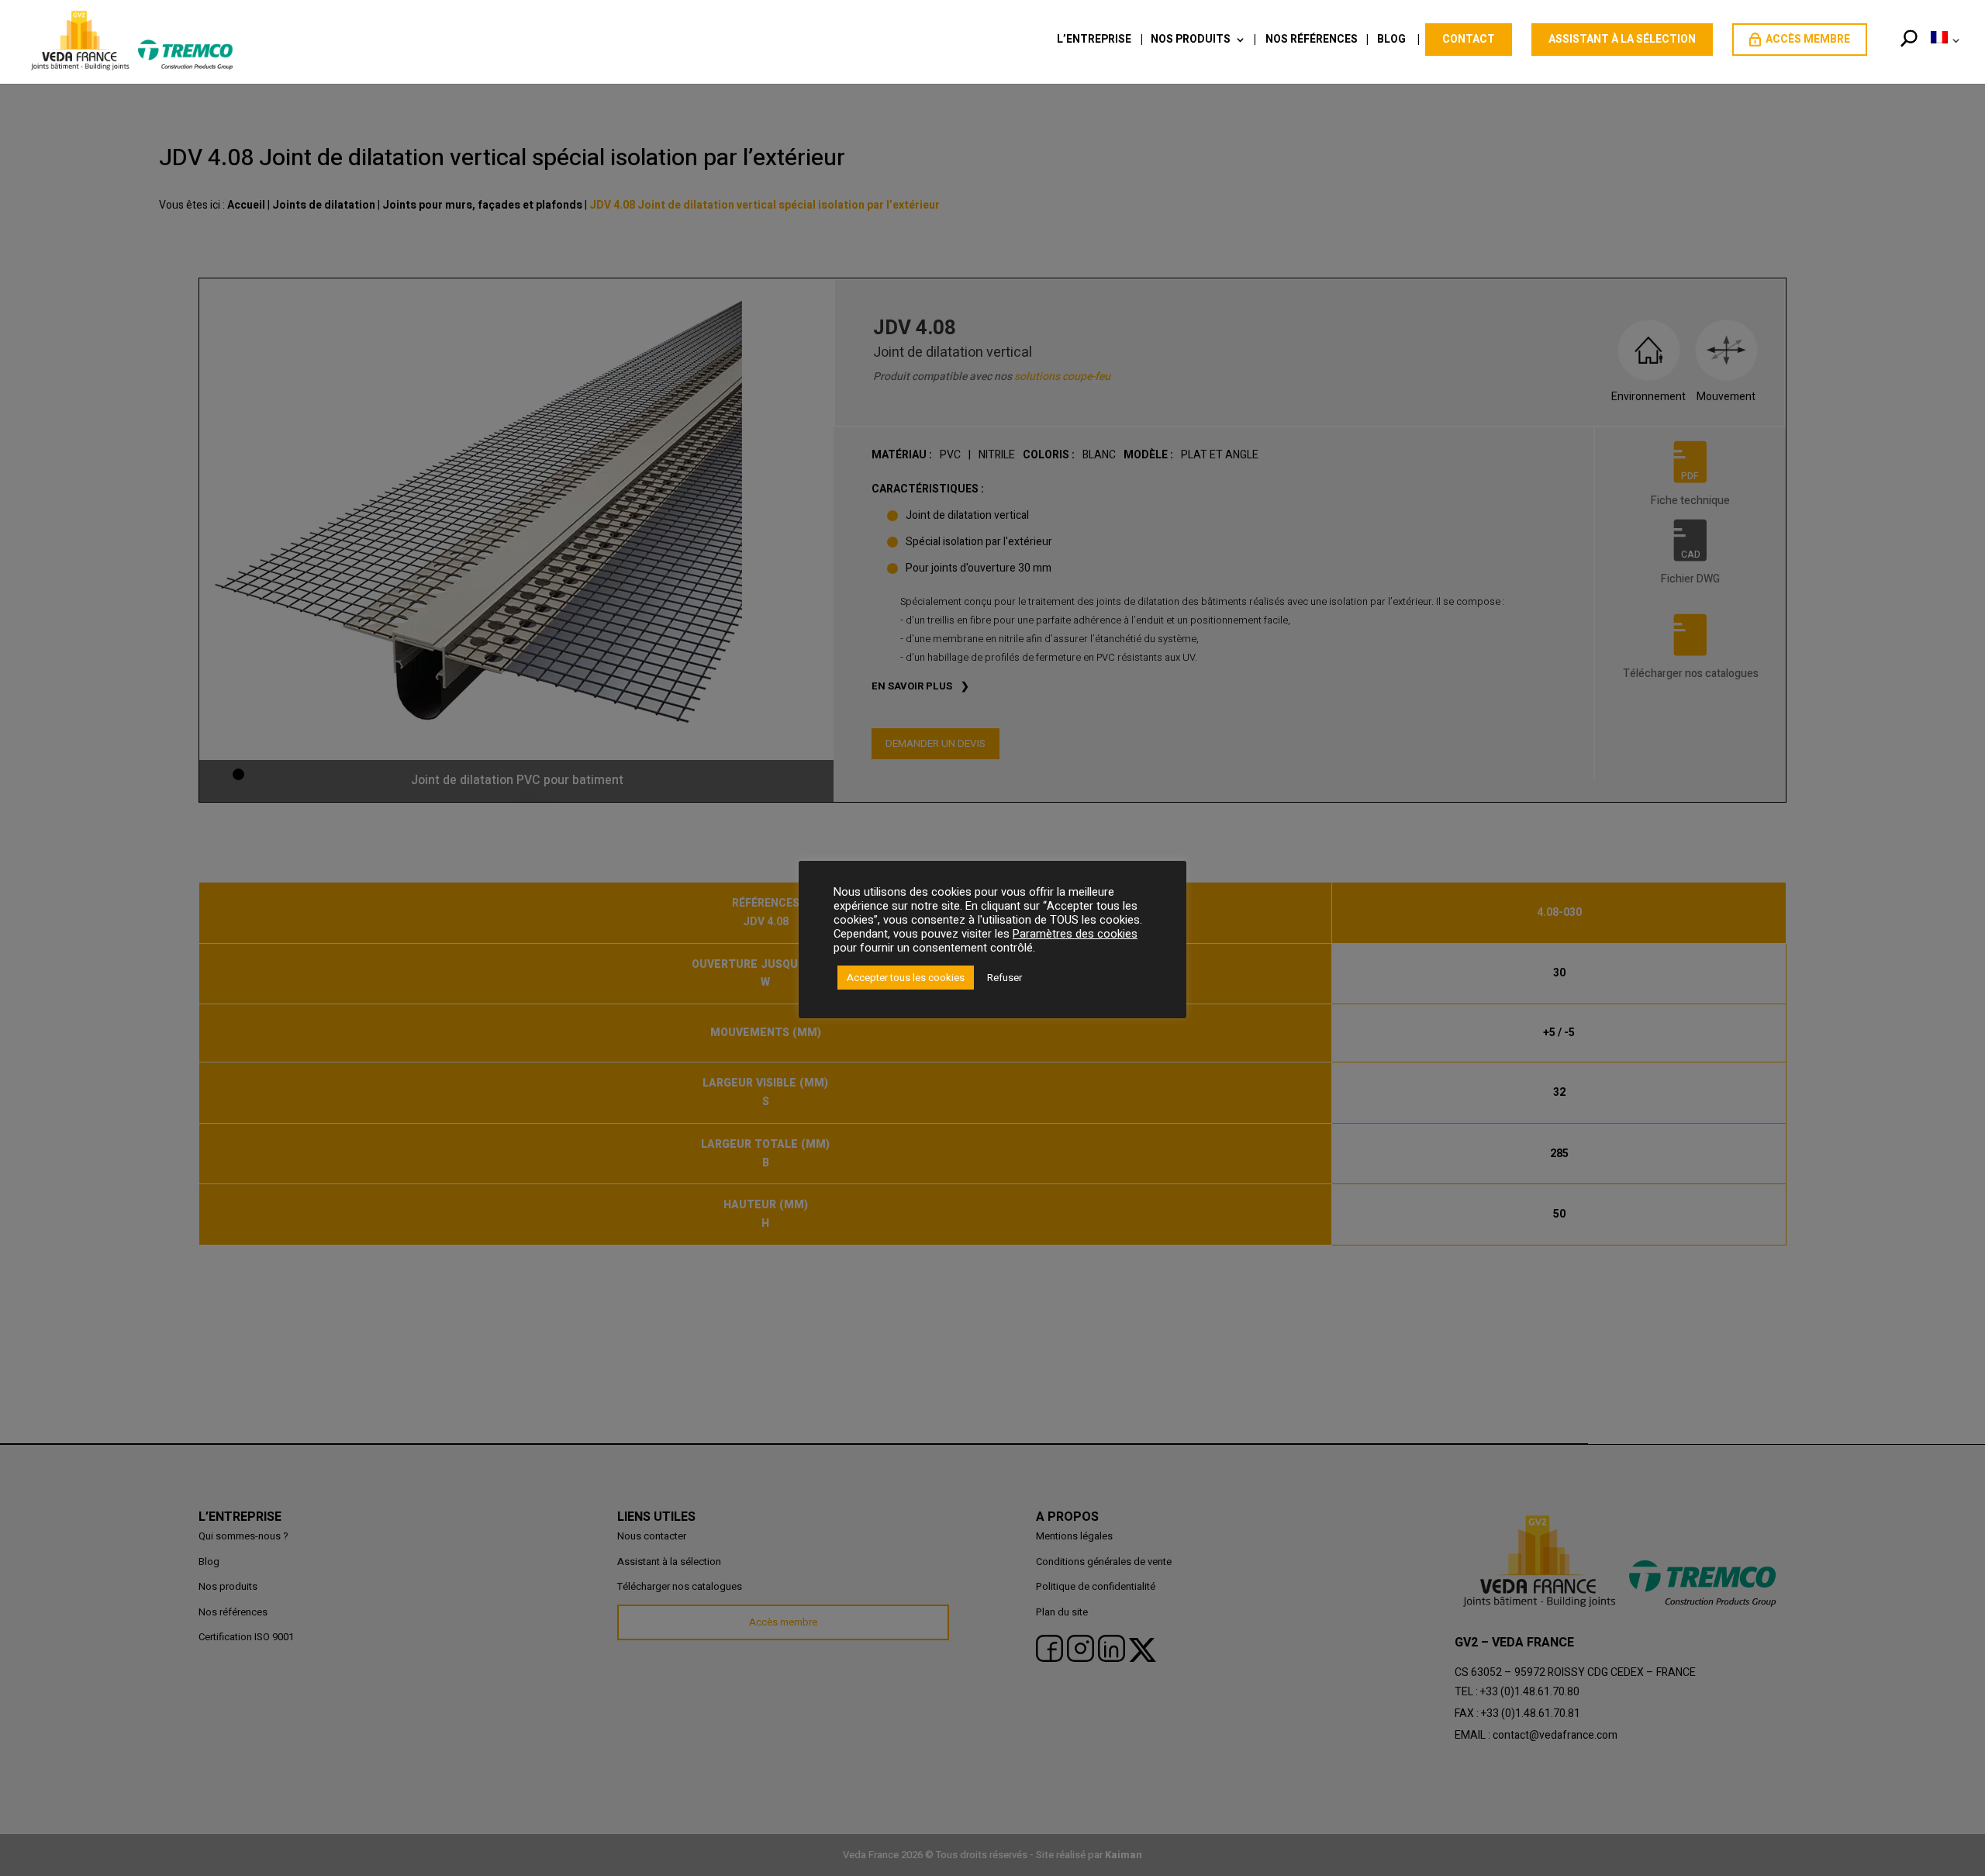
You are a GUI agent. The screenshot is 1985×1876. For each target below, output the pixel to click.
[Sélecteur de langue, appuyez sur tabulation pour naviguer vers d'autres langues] (1942, 57)
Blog (1391, 41)
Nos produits (1191, 41)
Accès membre (1808, 39)
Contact (1469, 39)
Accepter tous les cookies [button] (906, 978)
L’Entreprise (1094, 41)
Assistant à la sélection (1622, 39)
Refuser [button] (1005, 978)
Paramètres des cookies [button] (1075, 934)
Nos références (1312, 41)
